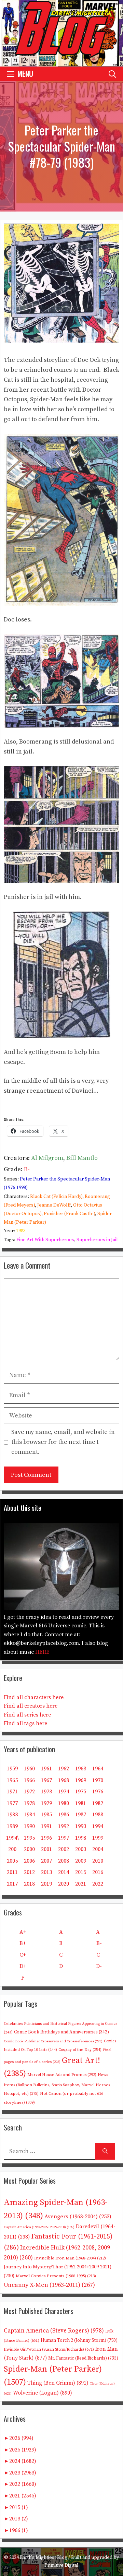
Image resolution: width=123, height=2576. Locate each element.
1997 (64, 1838)
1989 (12, 1826)
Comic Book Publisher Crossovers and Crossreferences (53, 2041)
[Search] (105, 2151)
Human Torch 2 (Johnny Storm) (79, 2341)
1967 (46, 1780)
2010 (98, 1861)
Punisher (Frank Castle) (69, 1214)
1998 (81, 1838)
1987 (81, 1815)
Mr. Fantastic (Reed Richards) (83, 2358)
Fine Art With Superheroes (45, 1240)
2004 (98, 1849)
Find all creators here (31, 1706)
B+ (23, 1943)
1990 (29, 1826)
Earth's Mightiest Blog (44, 2557)
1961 (46, 1769)
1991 (46, 1826)
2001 (46, 1849)
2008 (64, 1861)
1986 (64, 1815)
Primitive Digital (61, 2565)
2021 (81, 1884)
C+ (23, 1955)
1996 (46, 1838)
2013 (46, 1872)
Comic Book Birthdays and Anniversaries (61, 2032)
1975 (81, 1792)
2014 (64, 1872)
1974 (64, 1792)
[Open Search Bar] (112, 74)
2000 (29, 1849)
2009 (81, 1861)
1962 (64, 1769)
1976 (98, 1792)
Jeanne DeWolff (54, 1205)
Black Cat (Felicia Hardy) (56, 1197)
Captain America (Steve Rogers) (54, 2331)
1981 (81, 1803)
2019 (46, 1884)
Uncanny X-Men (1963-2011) (49, 2285)
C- (99, 1955)
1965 (12, 1780)
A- (99, 1932)
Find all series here (27, 1715)
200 (12, 1849)
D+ (23, 1966)
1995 (29, 1838)
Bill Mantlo (82, 1158)
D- (99, 1966)
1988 (98, 1815)
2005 (12, 1861)
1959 (12, 1769)
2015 (81, 1872)
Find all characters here (34, 1697)
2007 (46, 1861)
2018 (29, 1884)
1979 (46, 1803)
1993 (81, 1826)
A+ (23, 1932)
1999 (98, 1838)
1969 (81, 1780)
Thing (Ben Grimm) (58, 2383)
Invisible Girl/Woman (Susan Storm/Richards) (49, 2349)
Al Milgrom (47, 1158)
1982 (98, 1803)
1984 (29, 1815)
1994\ (12, 1838)
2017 (12, 1884)
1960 (29, 1769)
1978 (29, 1803)
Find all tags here (25, 1723)
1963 (81, 1769)
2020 (64, 1884)
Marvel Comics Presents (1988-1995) (56, 2276)
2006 (29, 1861)
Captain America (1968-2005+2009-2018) (39, 2227)
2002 (64, 1849)
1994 (98, 1826)
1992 (64, 1826)
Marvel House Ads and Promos (62, 2075)
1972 (29, 1792)
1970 (98, 1780)
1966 (29, 1780)
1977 (12, 1803)
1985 (46, 1815)
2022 (98, 1884)
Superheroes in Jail (97, 1240)
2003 (81, 1849)
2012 (29, 1872)
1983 (21, 1231)
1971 (12, 1792)
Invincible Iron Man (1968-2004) (70, 2258)
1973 (46, 1792)
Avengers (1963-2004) (78, 2217)
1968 (64, 1780)
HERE (42, 1652)
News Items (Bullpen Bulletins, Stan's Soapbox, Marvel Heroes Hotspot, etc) (57, 2084)
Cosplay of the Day (80, 2050)
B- (27, 1169)
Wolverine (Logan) (43, 2393)
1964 (98, 1769)
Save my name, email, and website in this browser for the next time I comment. (63, 1442)
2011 (12, 1872)
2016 (98, 1872)
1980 (64, 1803)
